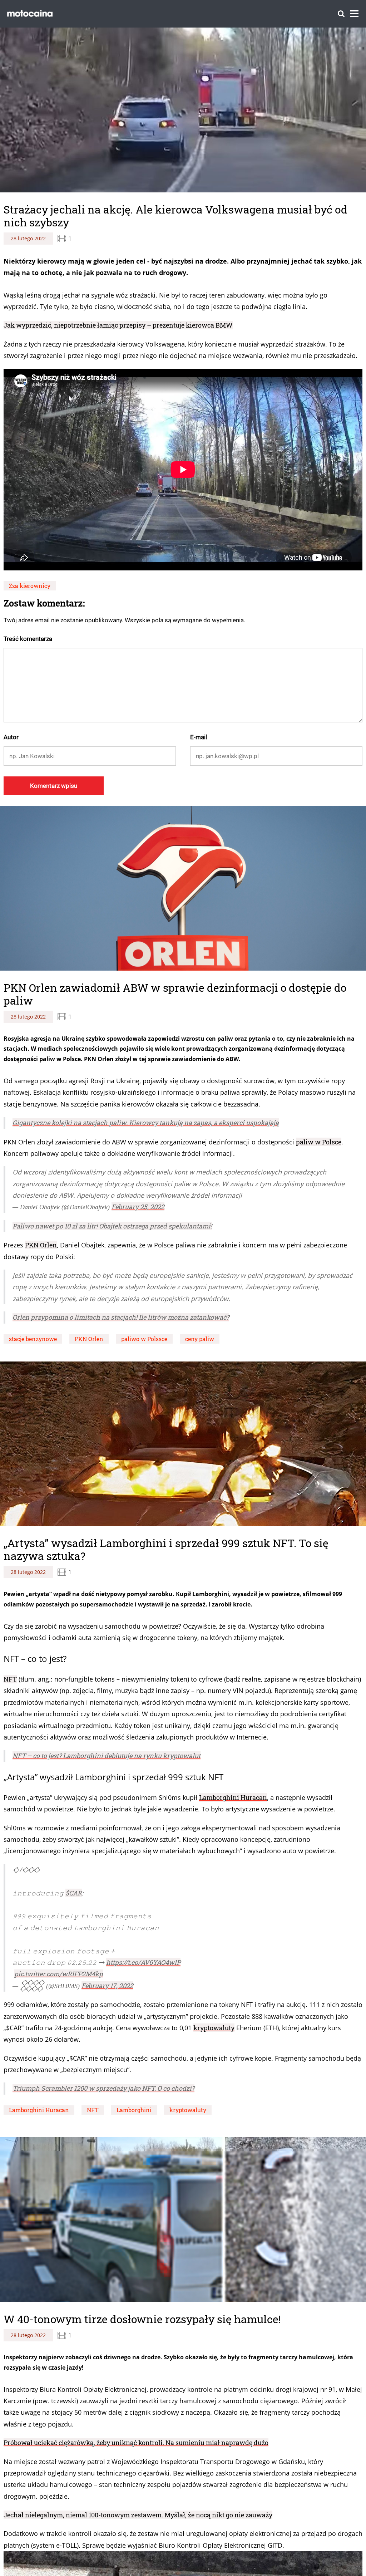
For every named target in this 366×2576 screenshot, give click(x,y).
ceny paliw (200, 1339)
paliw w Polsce (319, 1142)
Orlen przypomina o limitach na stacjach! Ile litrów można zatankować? (121, 1317)
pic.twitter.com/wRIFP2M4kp (59, 1974)
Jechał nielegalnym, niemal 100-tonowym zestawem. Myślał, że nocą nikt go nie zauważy (138, 2510)
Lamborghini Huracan (233, 1797)
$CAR (74, 1893)
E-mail (199, 737)
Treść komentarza (28, 639)
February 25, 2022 (138, 1207)
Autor (11, 737)
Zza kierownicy (30, 586)
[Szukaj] (341, 14)
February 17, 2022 (107, 1986)
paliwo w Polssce (144, 1339)
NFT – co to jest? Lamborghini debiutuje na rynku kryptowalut (107, 1756)
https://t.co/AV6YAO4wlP (143, 1962)
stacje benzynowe (33, 1339)
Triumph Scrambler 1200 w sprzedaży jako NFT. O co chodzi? (103, 2088)
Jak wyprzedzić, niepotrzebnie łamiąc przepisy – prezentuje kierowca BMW (118, 325)
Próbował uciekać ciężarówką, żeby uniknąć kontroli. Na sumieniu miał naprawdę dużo (136, 2438)
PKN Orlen (41, 1245)
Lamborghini (134, 2110)
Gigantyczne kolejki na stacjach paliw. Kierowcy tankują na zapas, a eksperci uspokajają (146, 1123)
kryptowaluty (214, 2028)
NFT (10, 1679)
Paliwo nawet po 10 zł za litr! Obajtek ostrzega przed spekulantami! (112, 1226)
